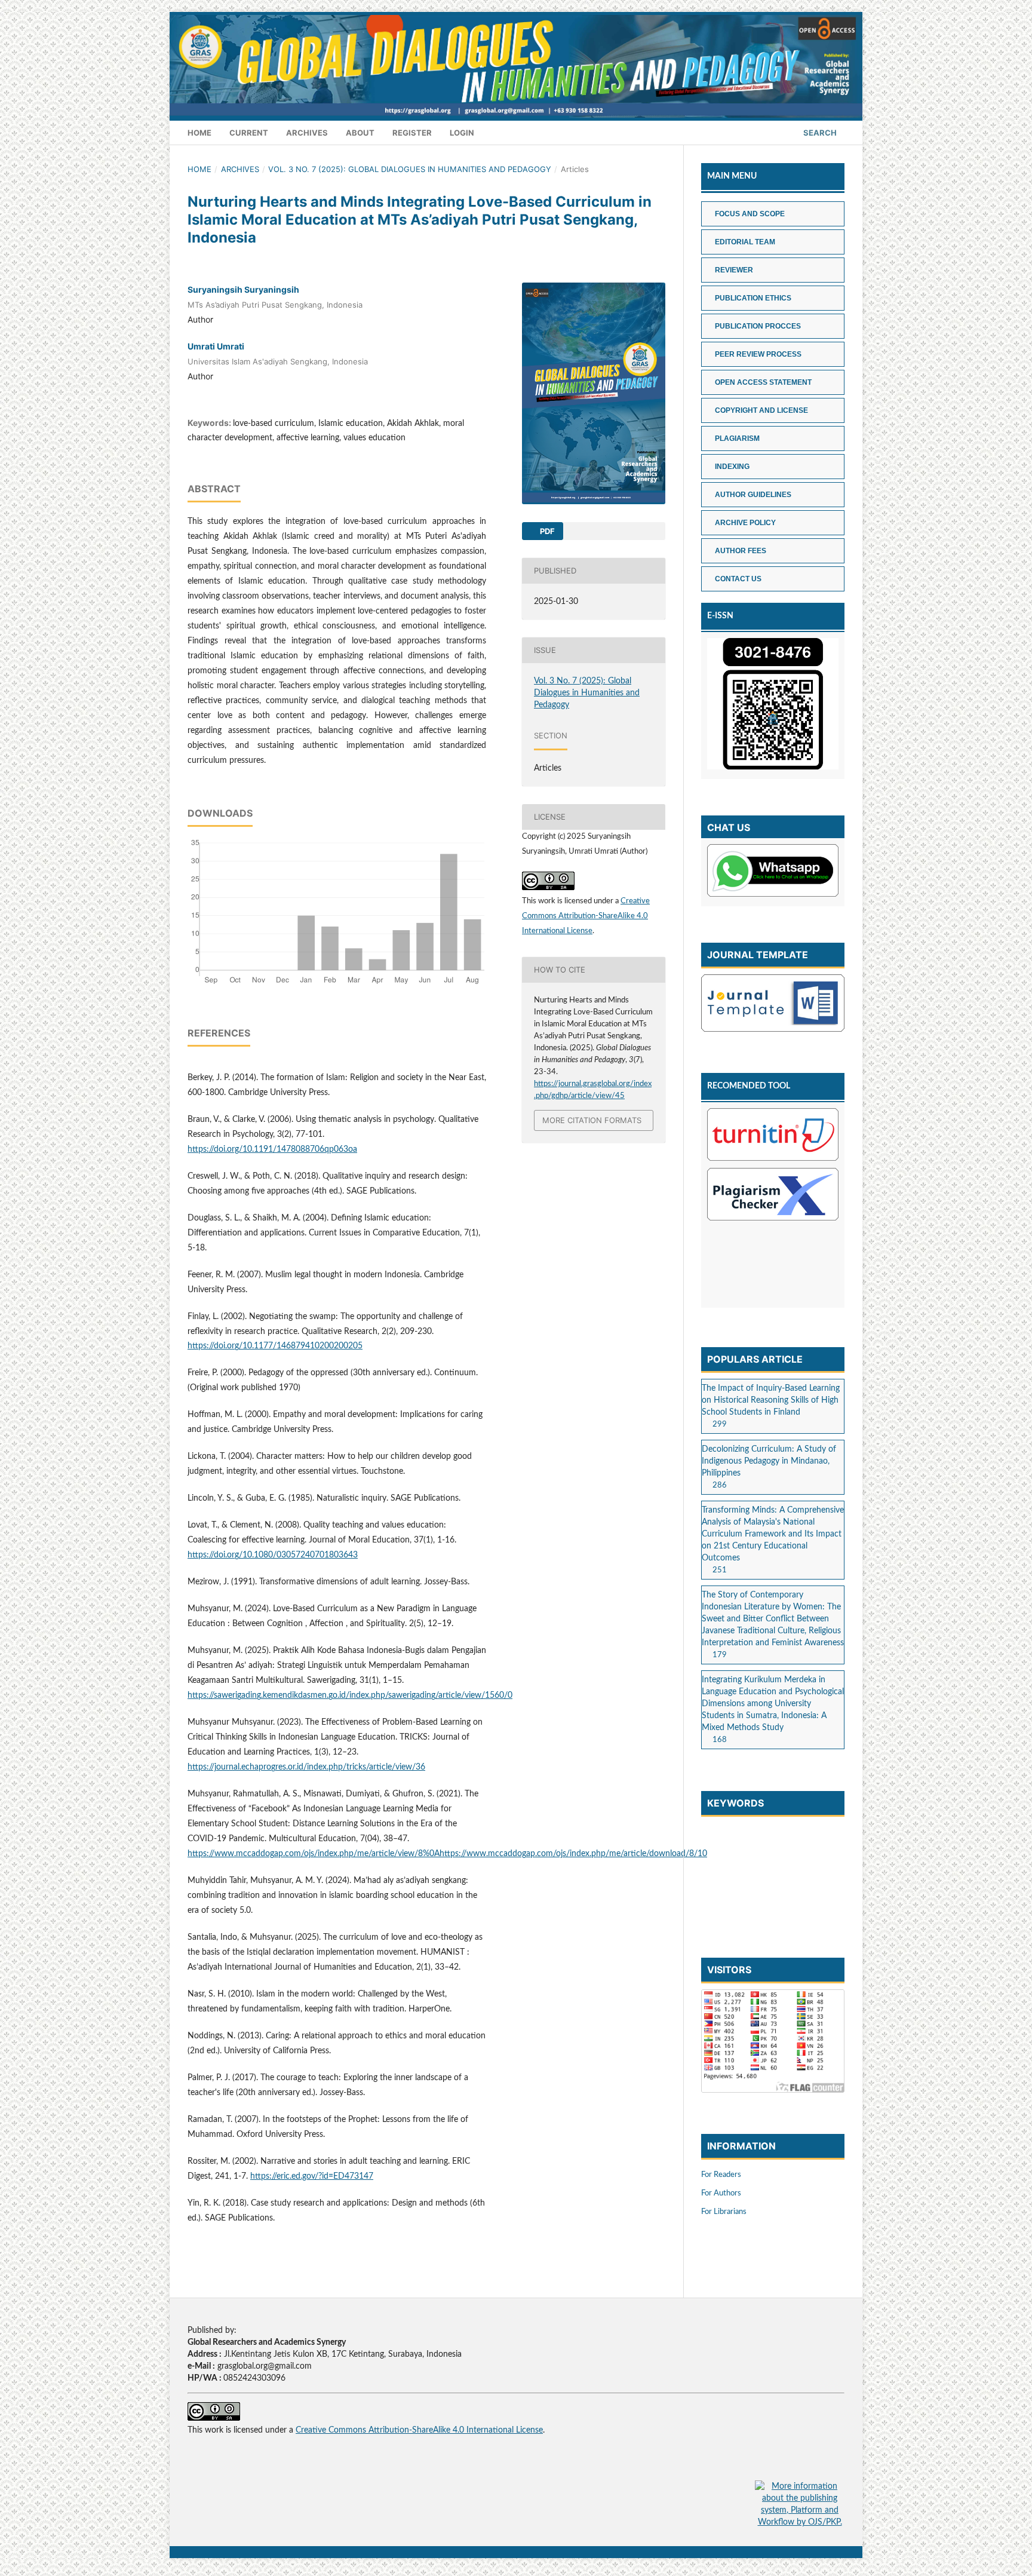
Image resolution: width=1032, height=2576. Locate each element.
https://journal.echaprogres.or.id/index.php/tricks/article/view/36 (306, 1767)
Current (249, 133)
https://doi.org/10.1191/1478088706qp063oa (272, 1149)
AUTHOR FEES (741, 551)
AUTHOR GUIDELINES (753, 495)
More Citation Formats (592, 1120)
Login (462, 133)
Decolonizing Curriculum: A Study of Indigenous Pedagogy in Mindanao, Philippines (769, 1461)
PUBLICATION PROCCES (758, 326)
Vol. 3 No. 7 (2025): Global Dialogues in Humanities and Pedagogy (410, 169)
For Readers (721, 2175)
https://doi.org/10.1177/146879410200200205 (275, 1346)
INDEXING (732, 467)
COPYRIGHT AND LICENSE (761, 410)
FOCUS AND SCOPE (750, 214)
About (360, 133)
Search (819, 133)
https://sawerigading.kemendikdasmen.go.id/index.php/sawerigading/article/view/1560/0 (350, 1695)
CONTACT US (738, 579)
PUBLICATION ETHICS (753, 298)
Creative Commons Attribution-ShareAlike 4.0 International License (586, 916)
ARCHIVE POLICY (745, 523)
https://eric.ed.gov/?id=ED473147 (312, 2176)
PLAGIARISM (737, 438)
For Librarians (724, 2212)
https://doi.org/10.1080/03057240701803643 (273, 1555)
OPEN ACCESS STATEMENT (763, 382)
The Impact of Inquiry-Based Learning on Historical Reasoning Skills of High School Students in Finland (771, 1400)
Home (199, 133)
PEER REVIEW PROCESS (758, 354)
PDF (546, 531)
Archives (307, 133)
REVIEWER (734, 270)
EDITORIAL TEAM (745, 242)
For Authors (721, 2193)
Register (412, 133)
